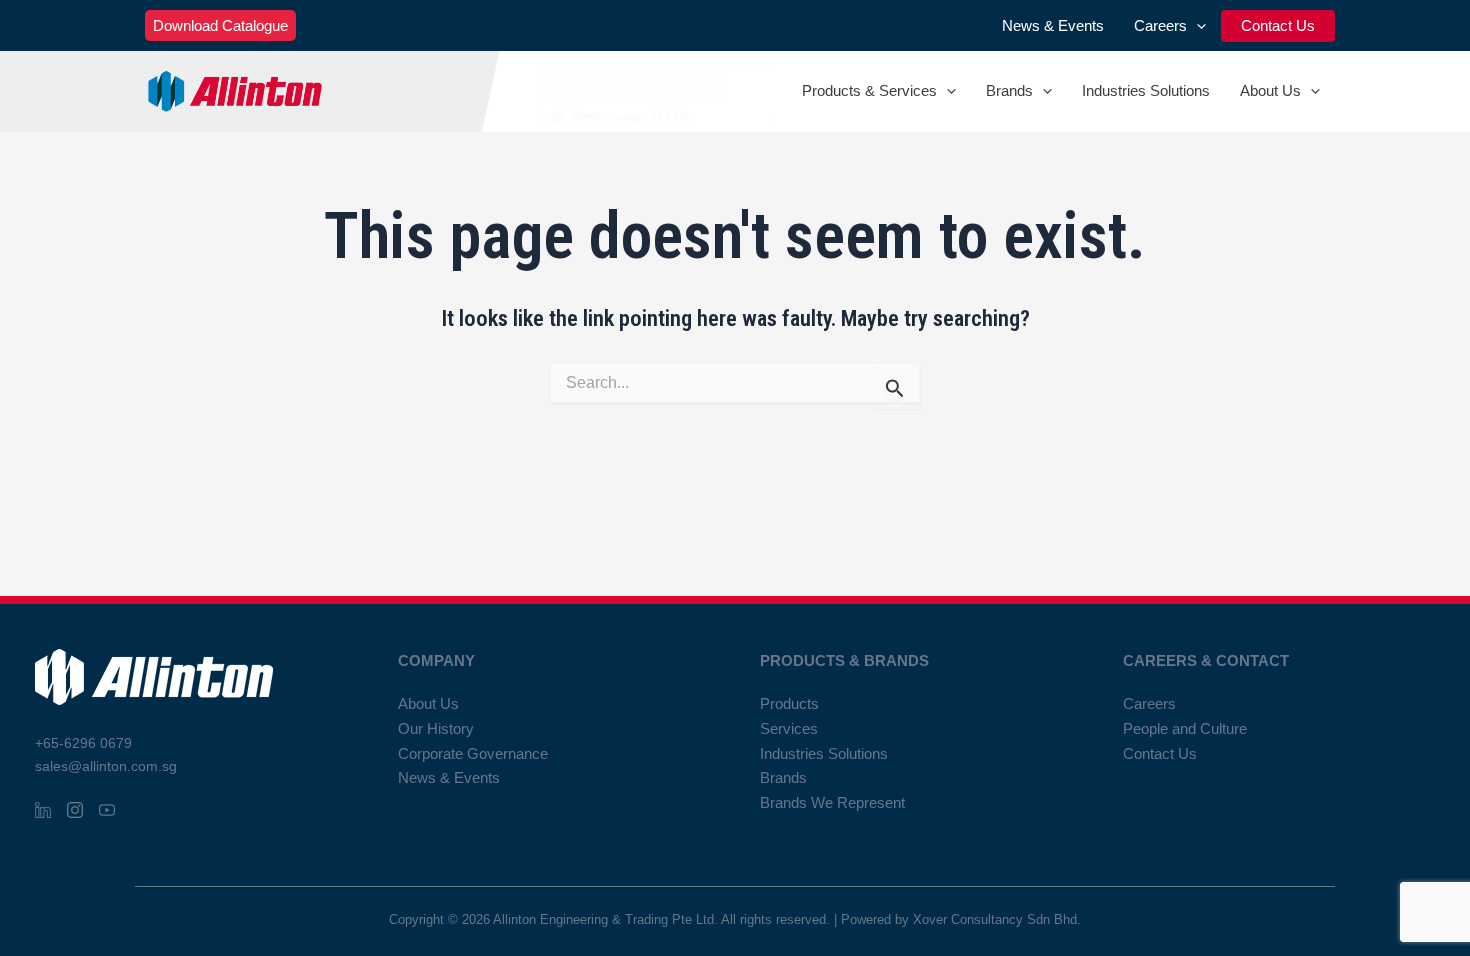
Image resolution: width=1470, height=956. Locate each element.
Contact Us (1278, 25)
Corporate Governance (473, 753)
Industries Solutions (1146, 90)
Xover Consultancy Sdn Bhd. (997, 919)
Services (789, 728)
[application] (1196, 26)
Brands (1009, 90)
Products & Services (869, 90)
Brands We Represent (832, 802)
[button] (220, 25)
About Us (1270, 90)
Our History (436, 728)
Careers (1160, 25)
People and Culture (1185, 728)
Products (789, 703)
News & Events (1053, 25)
